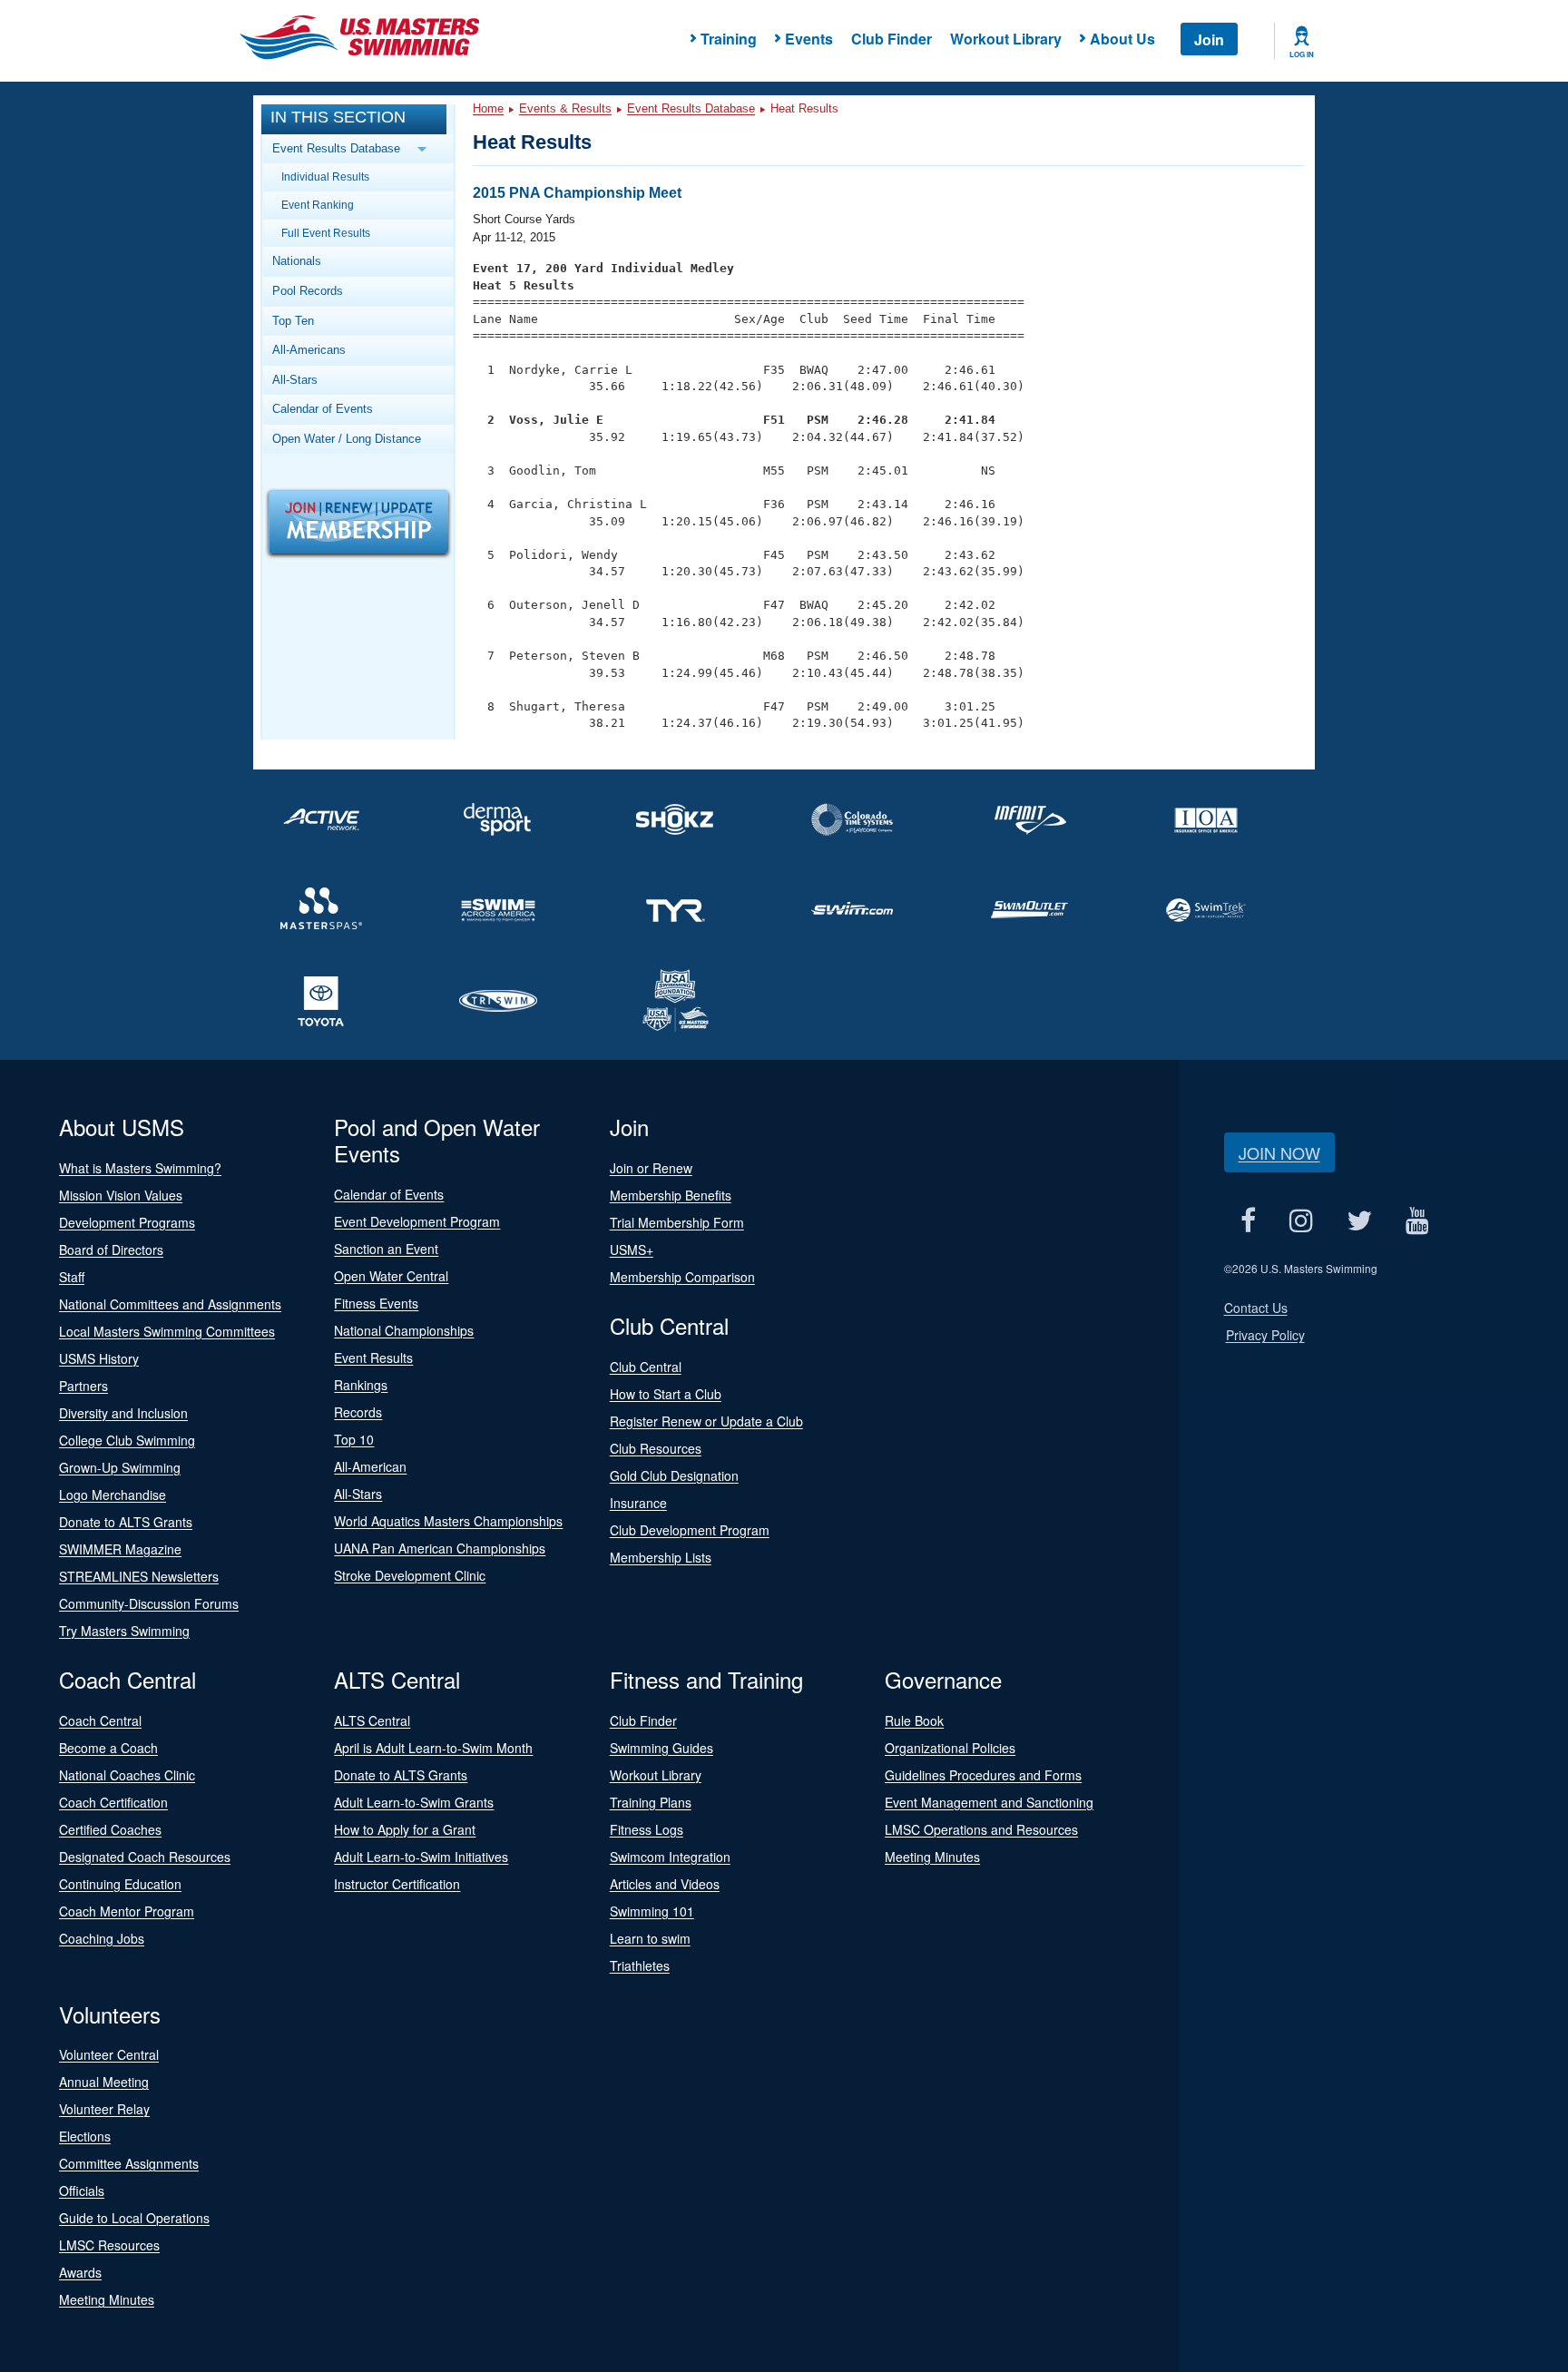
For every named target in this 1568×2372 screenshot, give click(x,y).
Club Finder (892, 39)
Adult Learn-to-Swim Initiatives (421, 1857)
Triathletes (640, 1965)
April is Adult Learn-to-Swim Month (433, 1748)
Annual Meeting (104, 2082)
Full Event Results (326, 233)
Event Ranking (318, 205)
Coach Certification (113, 1802)
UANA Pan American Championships (440, 1548)
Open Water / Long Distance (347, 439)
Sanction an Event (386, 1249)
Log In (1302, 54)
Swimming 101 (652, 1911)
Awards (80, 2272)
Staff (72, 1277)
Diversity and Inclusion (123, 1413)
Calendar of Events (323, 409)
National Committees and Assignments (170, 1304)
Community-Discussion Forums (149, 1603)
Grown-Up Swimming (120, 1467)
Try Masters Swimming (124, 1631)
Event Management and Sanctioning (989, 1802)
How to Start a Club (666, 1394)
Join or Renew (651, 1168)
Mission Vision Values (121, 1195)
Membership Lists (661, 1557)
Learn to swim (650, 1938)
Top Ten (293, 321)
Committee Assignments (129, 2163)
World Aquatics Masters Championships (448, 1521)
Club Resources (656, 1448)
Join (1209, 39)
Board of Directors (111, 1250)
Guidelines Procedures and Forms (983, 1775)
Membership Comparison (682, 1277)
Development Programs (127, 1222)
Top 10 (354, 1439)
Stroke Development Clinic (410, 1575)
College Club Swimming (127, 1440)
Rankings (361, 1385)
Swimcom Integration (670, 1857)
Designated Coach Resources (145, 1857)
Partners (83, 1386)
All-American (370, 1466)
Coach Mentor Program (127, 1911)
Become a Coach (108, 1748)
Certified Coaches (110, 1829)
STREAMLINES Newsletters (139, 1576)
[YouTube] (1418, 1221)
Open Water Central (391, 1276)
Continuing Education (120, 1884)
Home (488, 108)
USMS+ (632, 1250)
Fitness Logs (647, 1829)
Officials (82, 2191)
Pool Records (308, 291)
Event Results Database (691, 108)
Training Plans (651, 1802)
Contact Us (1256, 1308)
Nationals (297, 261)
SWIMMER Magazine (120, 1549)
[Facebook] (1249, 1221)
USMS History (99, 1358)
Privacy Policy (1265, 1335)
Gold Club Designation (674, 1475)
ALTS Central (372, 1720)
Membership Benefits (671, 1195)
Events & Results (565, 108)
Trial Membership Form (677, 1222)
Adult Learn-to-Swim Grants (414, 1802)
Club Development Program (690, 1530)
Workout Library (1006, 39)
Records (358, 1412)
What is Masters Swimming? (140, 1168)
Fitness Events (376, 1303)
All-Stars (295, 380)
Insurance (638, 1503)
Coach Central (100, 1720)
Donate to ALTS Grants (126, 1522)
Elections (85, 2136)
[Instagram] (1302, 1221)
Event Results (373, 1358)
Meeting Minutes (932, 1857)
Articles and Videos (665, 1884)
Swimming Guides (661, 1748)
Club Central (646, 1367)
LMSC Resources (109, 2245)
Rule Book (914, 1720)
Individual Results (325, 176)
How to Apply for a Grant (405, 1829)
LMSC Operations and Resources (981, 1829)
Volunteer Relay (104, 2109)
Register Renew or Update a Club (706, 1421)
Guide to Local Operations (134, 2218)
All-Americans (309, 350)
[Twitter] (1360, 1221)
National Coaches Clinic (127, 1775)
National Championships (404, 1330)
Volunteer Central (109, 2054)
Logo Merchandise (113, 1495)
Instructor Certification (397, 1884)
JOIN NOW (1279, 1152)
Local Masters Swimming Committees (167, 1331)
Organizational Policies (950, 1748)
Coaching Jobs (102, 1938)
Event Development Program (417, 1221)
